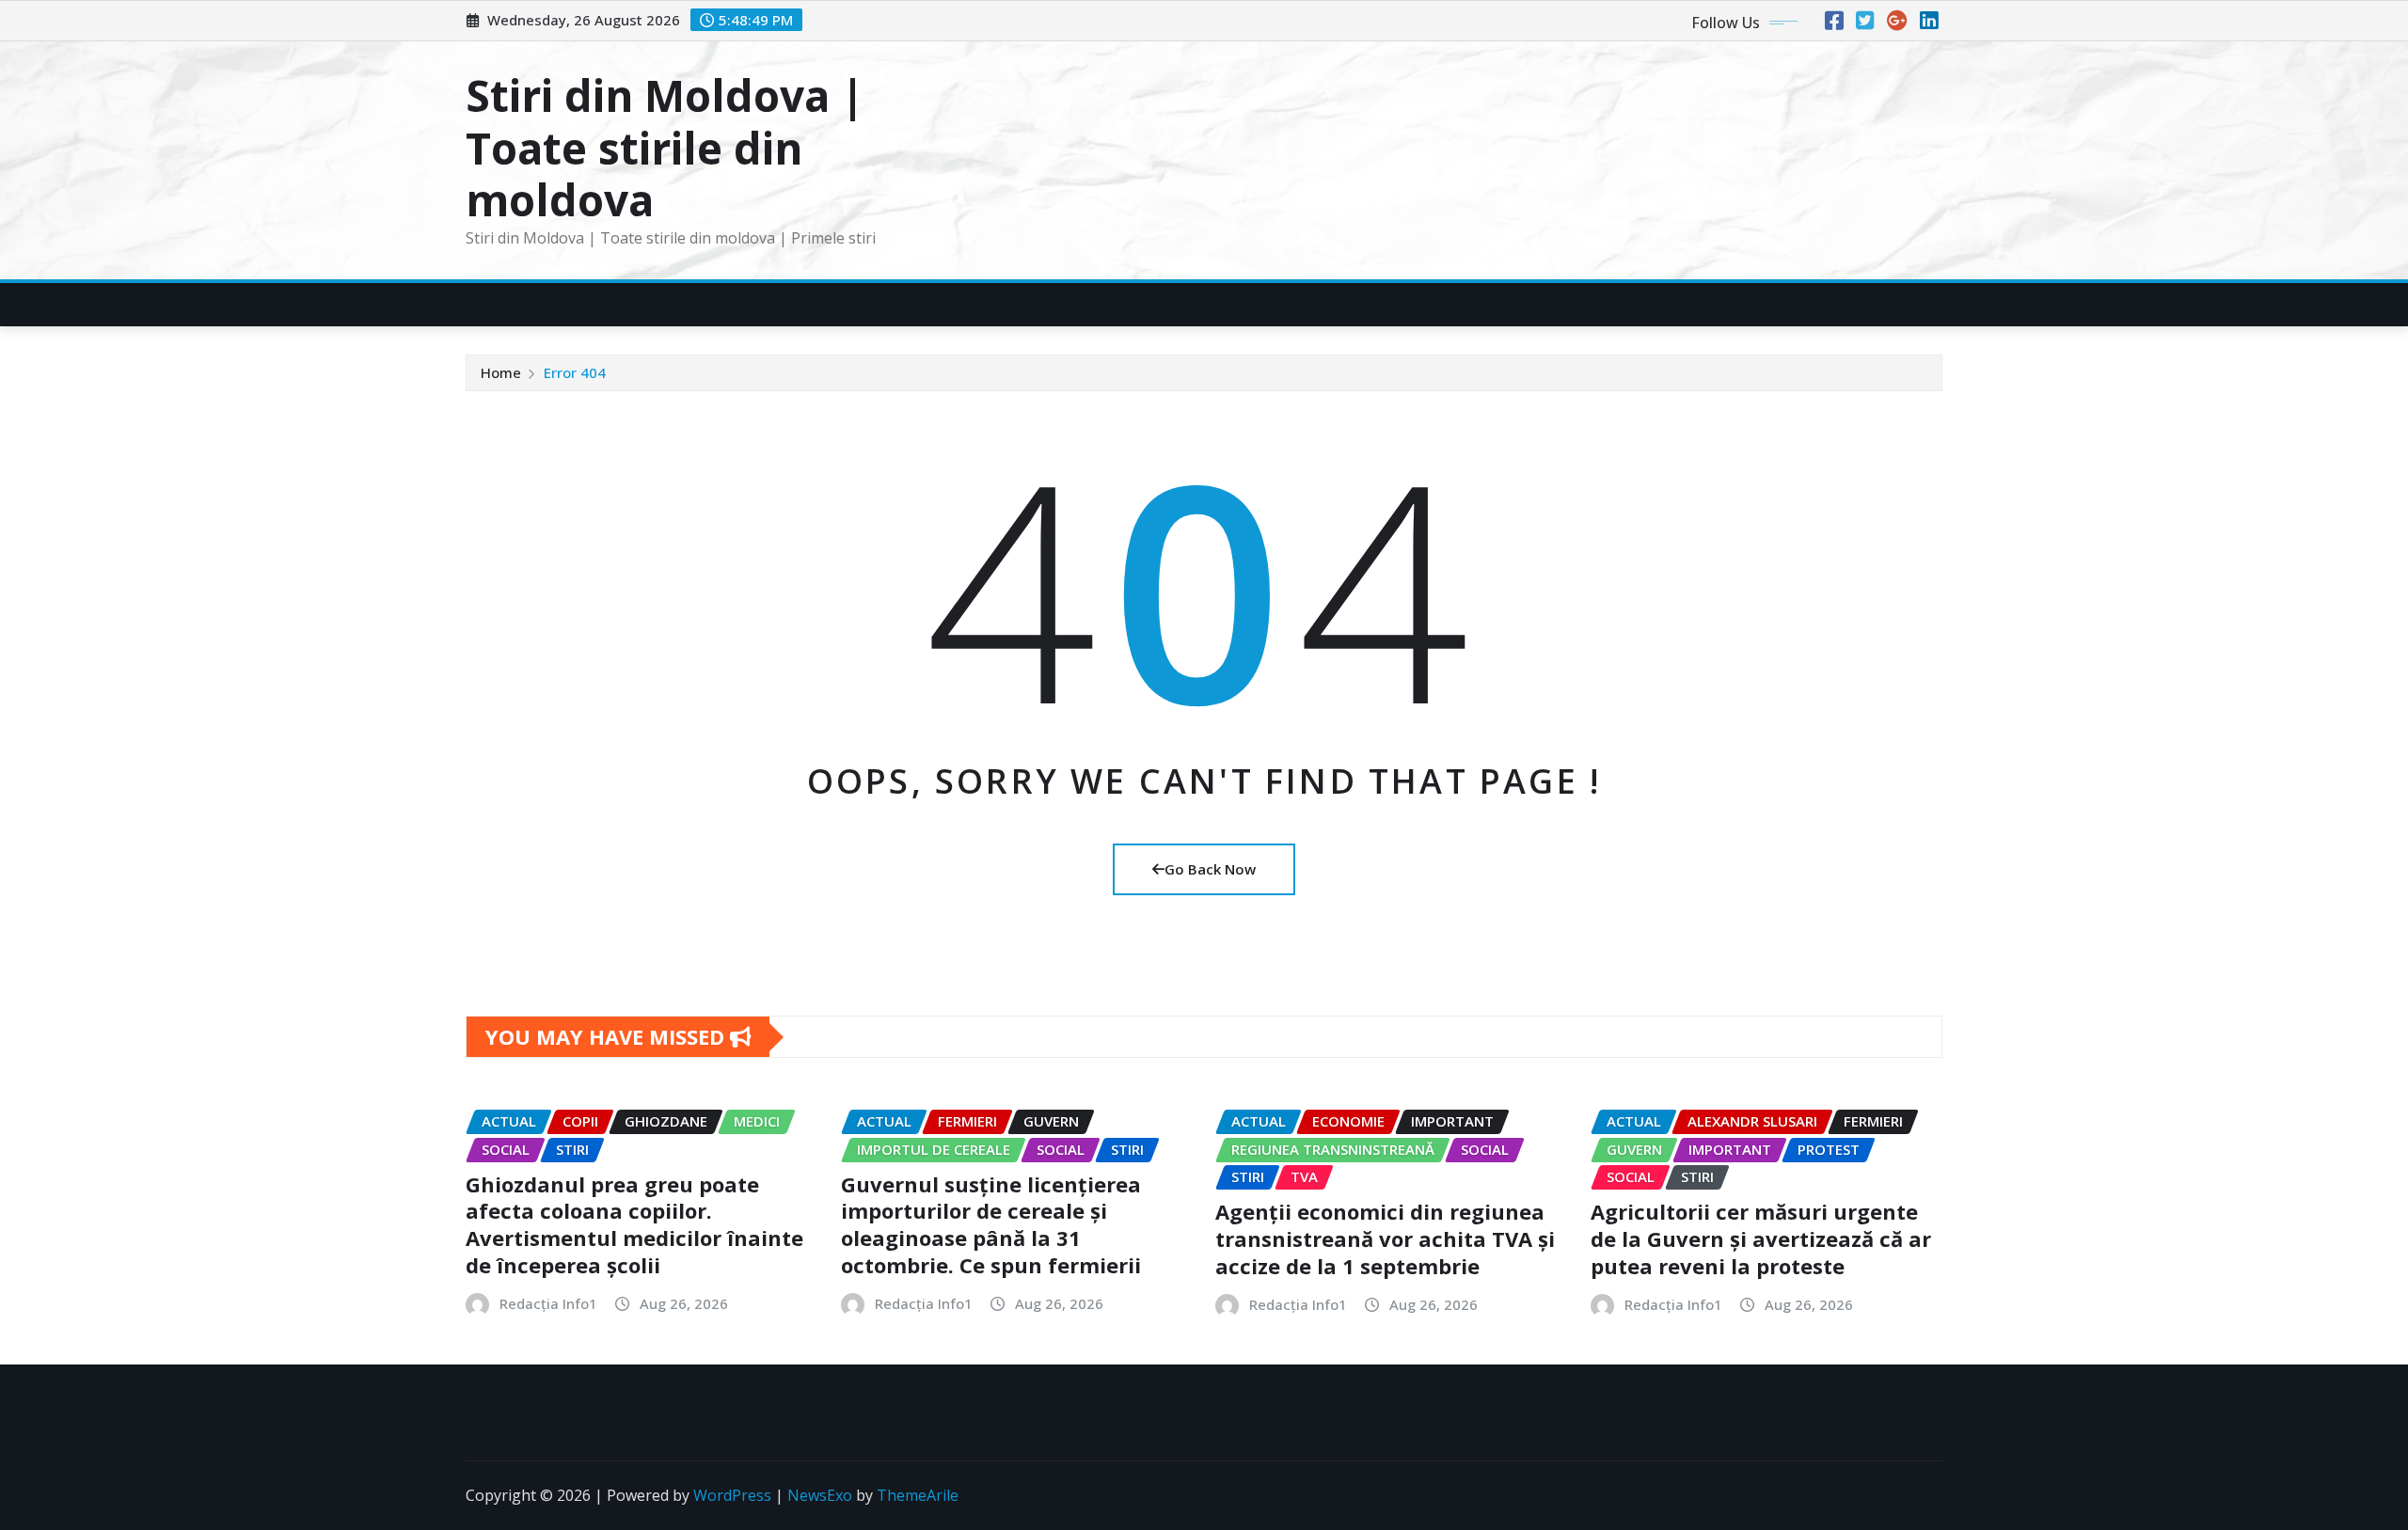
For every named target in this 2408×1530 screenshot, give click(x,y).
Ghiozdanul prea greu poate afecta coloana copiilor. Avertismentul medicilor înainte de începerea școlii (634, 1224)
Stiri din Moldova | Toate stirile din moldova (665, 147)
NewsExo (820, 1495)
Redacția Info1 (548, 1303)
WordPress (732, 1495)
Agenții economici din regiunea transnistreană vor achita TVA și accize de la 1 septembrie (1385, 1238)
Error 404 (575, 372)
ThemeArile (918, 1495)
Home (501, 372)
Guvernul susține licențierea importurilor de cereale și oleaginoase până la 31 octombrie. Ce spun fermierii (991, 1224)
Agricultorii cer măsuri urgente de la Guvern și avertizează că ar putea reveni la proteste (1761, 1238)
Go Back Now (1210, 869)
